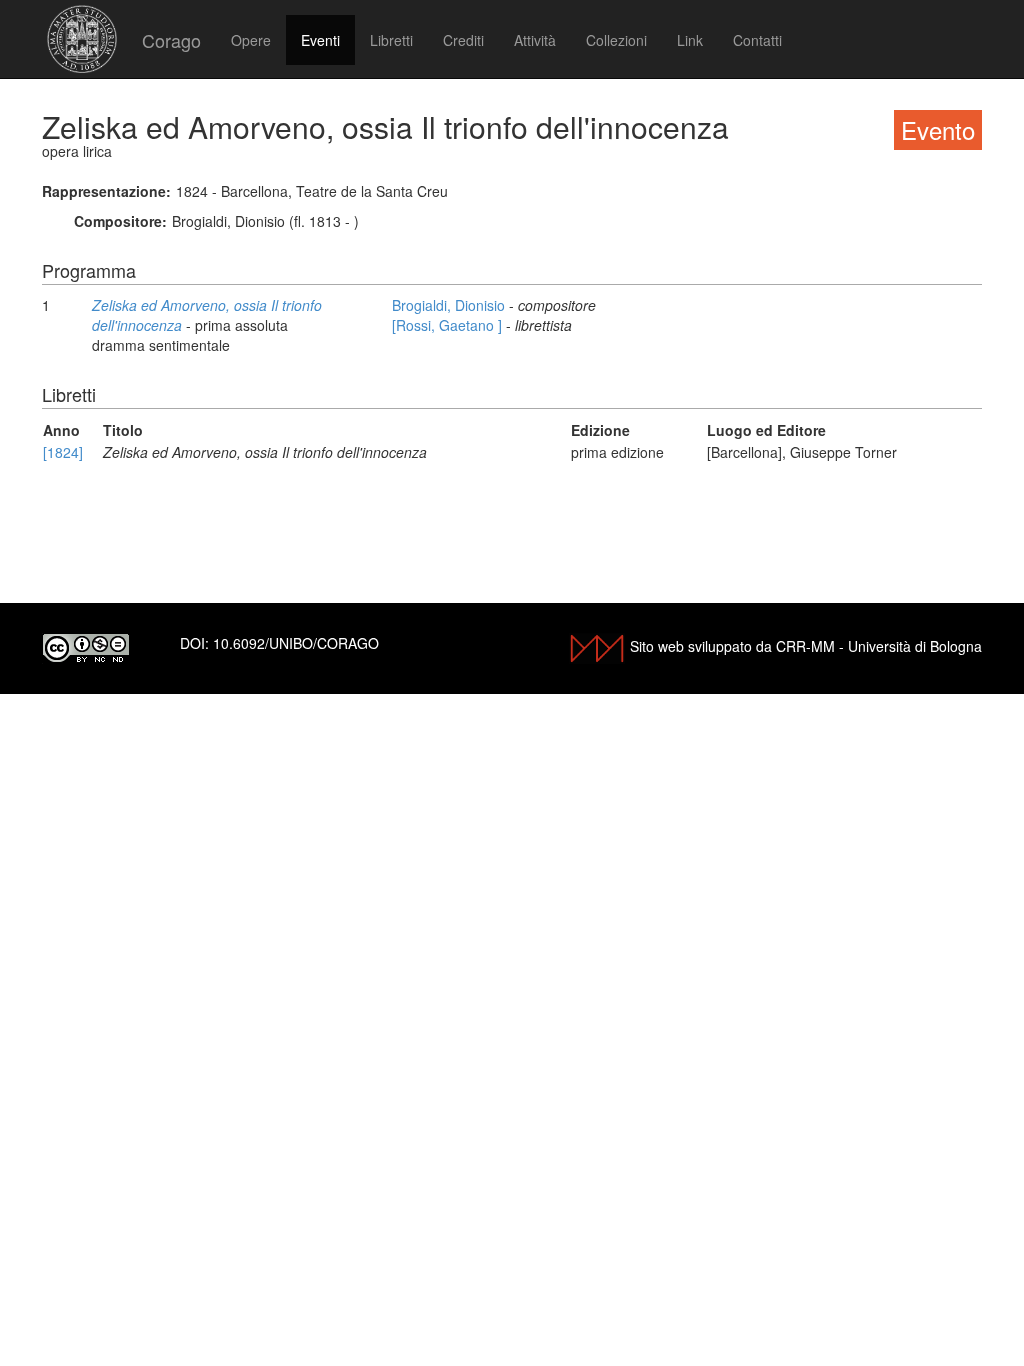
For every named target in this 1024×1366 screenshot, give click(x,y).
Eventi (320, 40)
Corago (171, 40)
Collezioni (616, 40)
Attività (535, 40)
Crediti (463, 40)
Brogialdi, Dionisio (450, 305)
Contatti (757, 40)
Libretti (391, 40)
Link (690, 40)
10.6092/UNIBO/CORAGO (296, 643)
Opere (251, 40)
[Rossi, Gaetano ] (449, 325)
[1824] (63, 452)
